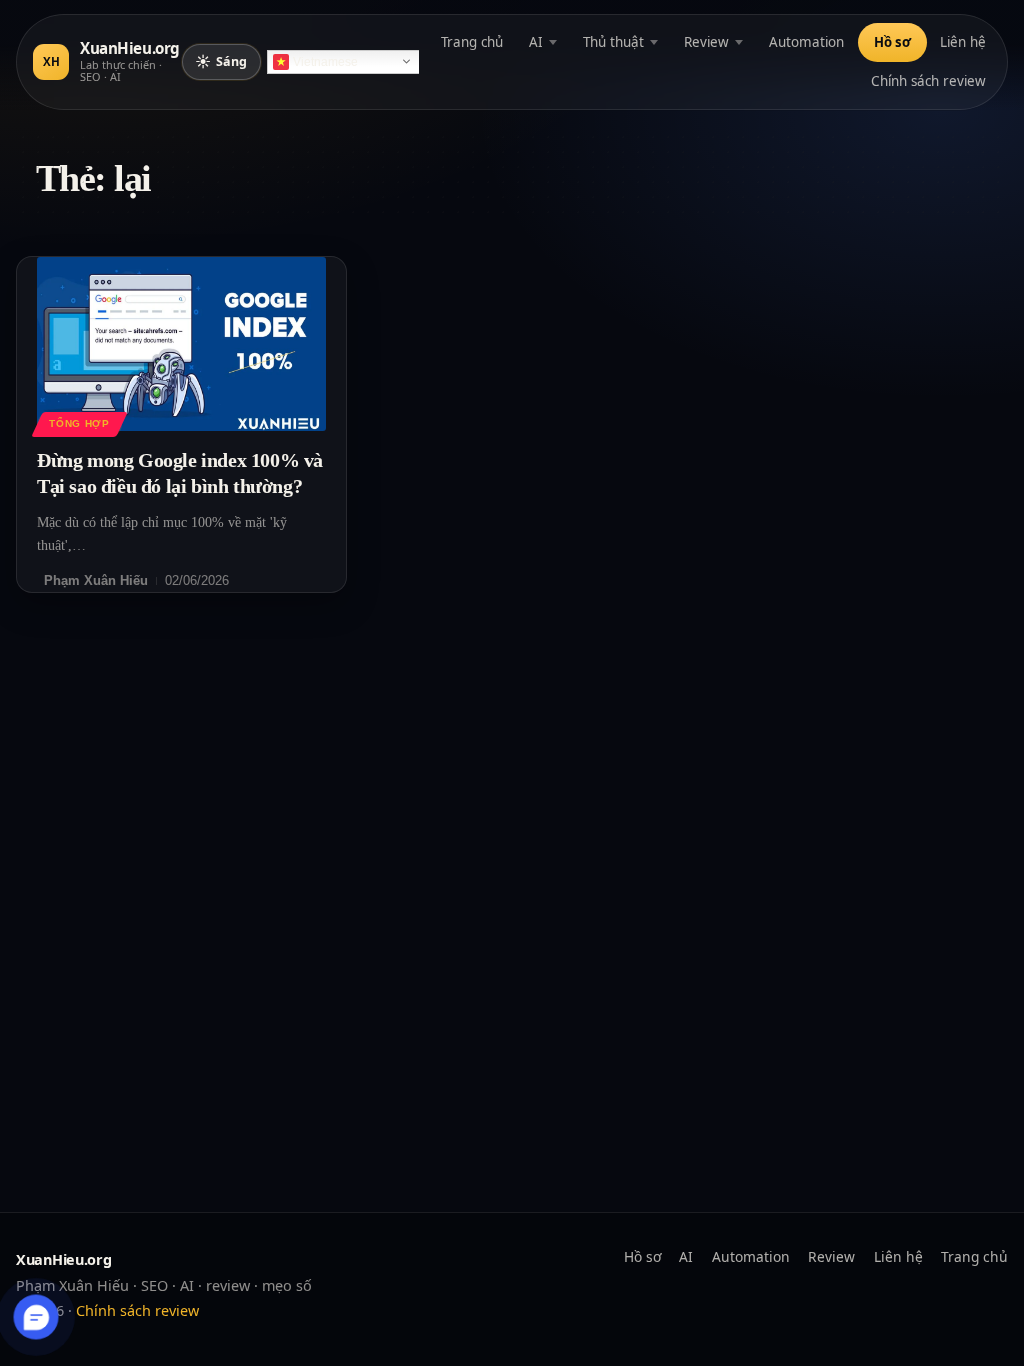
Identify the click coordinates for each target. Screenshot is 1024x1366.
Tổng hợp (79, 423)
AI (536, 42)
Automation (806, 42)
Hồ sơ (892, 42)
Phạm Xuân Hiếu (96, 580)
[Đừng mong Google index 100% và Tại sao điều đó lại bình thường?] (181, 343)
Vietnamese (325, 62)
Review (706, 42)
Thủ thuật (613, 42)
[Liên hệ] (36, 1317)
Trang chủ (472, 42)
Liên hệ (963, 42)
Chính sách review (928, 81)
